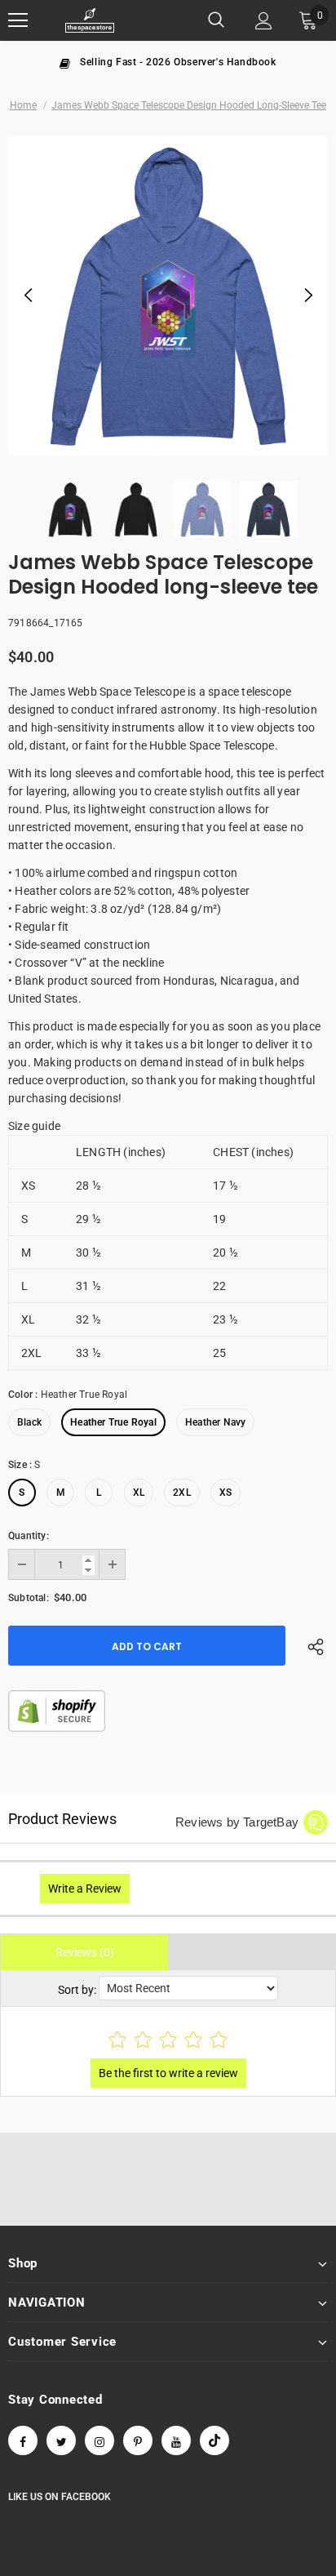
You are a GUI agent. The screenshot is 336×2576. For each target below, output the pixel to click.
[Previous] (29, 296)
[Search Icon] (216, 20)
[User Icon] (264, 21)
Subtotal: (29, 1598)
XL (139, 1493)
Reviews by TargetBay (237, 1822)
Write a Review (85, 1889)
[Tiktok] (214, 2440)
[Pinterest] (138, 2440)
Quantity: (29, 1536)
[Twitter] (61, 2440)
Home (23, 105)
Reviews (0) (85, 1952)
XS (225, 1493)
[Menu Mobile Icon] (18, 20)
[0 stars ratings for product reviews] (168, 2041)
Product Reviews (62, 1819)
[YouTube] (176, 2440)
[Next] (307, 296)
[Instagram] (99, 2440)
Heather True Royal (113, 1422)
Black (29, 1422)
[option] (168, 61)
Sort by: (77, 1990)
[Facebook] (23, 2440)
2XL (182, 1493)
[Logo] (90, 21)
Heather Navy (215, 1422)
